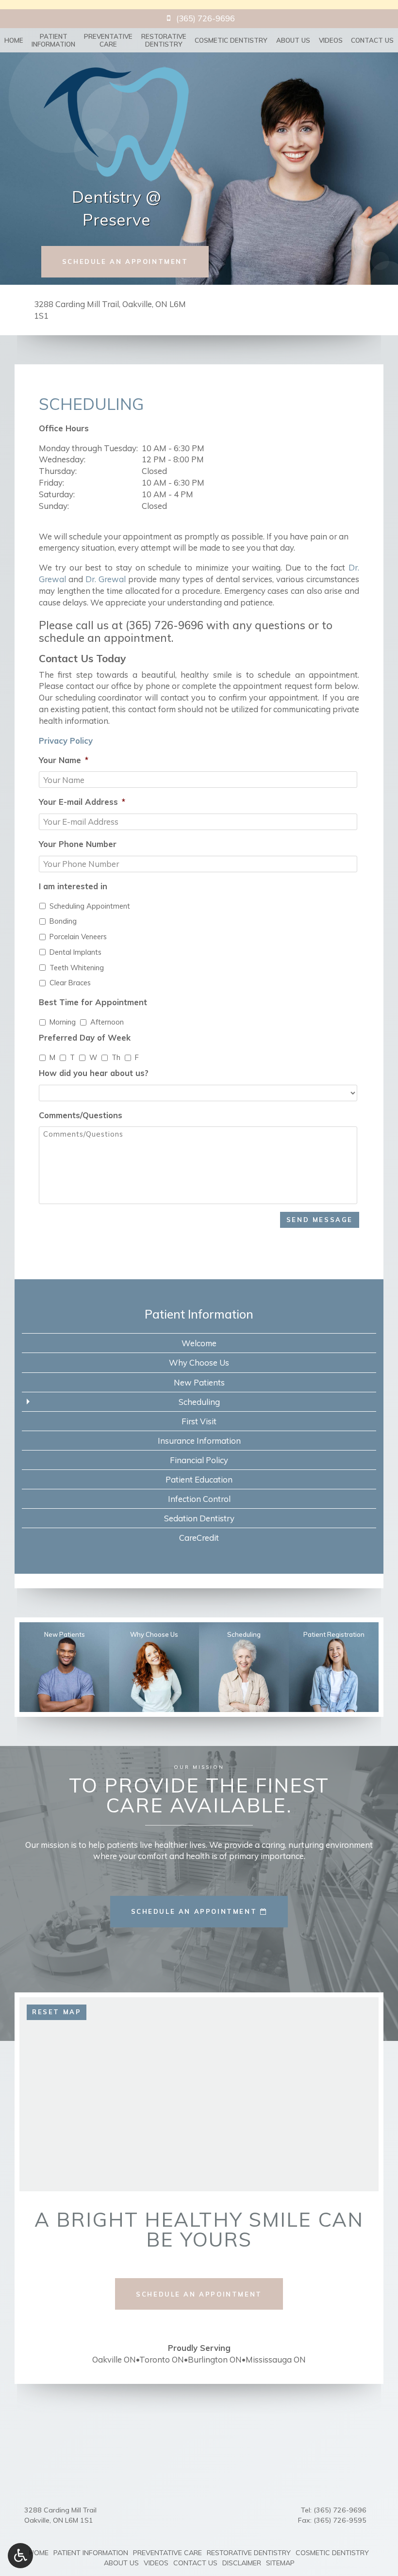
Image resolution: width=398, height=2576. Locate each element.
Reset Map (57, 2012)
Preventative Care (167, 2553)
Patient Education (199, 1479)
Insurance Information (199, 1441)
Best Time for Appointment (93, 1002)
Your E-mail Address (82, 802)
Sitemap (280, 2563)
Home (14, 40)
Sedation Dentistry (199, 1518)
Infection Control (199, 1499)
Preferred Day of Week (85, 1037)
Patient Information (199, 1314)
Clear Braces (70, 983)
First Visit (199, 1421)
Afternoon (107, 1022)
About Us (293, 40)
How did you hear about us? (94, 1073)
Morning (63, 1022)
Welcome (199, 1343)
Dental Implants (75, 952)
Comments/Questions (81, 1115)
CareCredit (199, 1538)
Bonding (63, 921)
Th (116, 1057)
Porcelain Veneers (78, 937)
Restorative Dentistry (249, 2553)
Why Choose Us (199, 1362)
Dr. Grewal (106, 579)
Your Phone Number (78, 844)
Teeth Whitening (77, 968)
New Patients (199, 1382)
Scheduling (199, 1402)
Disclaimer (242, 2563)
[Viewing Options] (20, 2556)
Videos (331, 40)
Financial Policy (199, 1460)
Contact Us (372, 40)
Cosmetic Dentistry (231, 40)
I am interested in (73, 886)
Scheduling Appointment (90, 906)
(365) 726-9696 (165, 625)
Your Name (64, 760)
